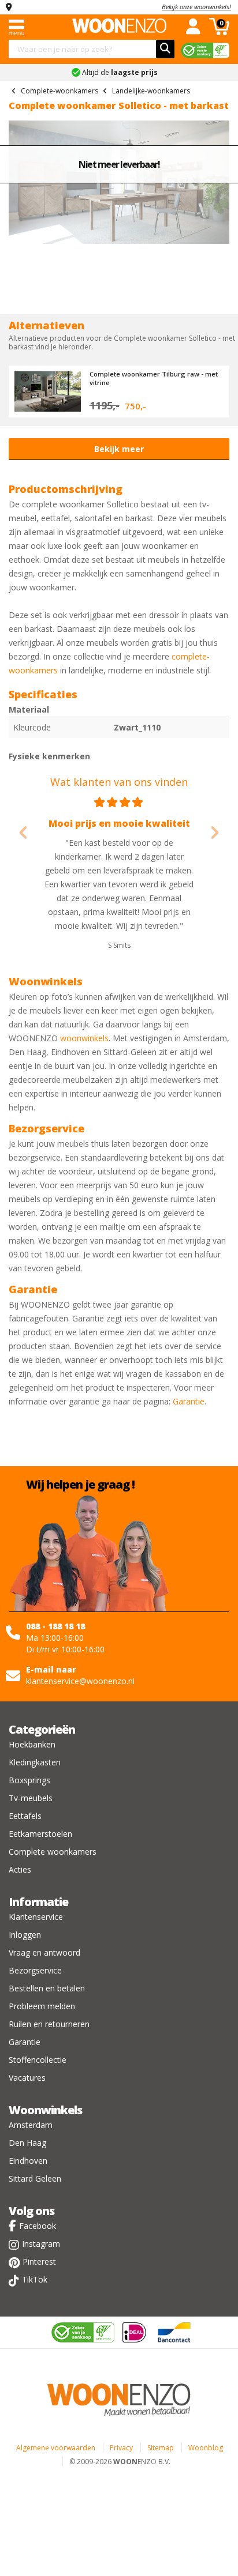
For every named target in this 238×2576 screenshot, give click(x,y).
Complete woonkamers (53, 1852)
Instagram (41, 2244)
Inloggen (25, 1935)
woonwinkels (84, 1038)
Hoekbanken (32, 1744)
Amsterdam (31, 2125)
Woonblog (206, 2448)
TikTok (35, 2279)
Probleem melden (42, 2006)
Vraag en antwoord (44, 1952)
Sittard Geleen (35, 2178)
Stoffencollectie (38, 2060)
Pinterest (39, 2261)
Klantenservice (36, 1917)
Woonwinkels (45, 2110)
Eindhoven (28, 2161)
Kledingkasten (35, 1762)
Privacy (121, 2448)
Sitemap (161, 2448)
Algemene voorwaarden (56, 2448)
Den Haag (27, 2143)
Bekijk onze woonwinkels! (196, 7)
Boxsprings (29, 1780)
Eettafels (25, 1816)
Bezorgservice (35, 1970)
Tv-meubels (31, 1798)
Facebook (38, 2226)
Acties (20, 1869)
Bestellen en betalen (47, 1988)
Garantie (189, 1401)
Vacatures (27, 2078)
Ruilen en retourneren (49, 2024)
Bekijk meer (119, 449)
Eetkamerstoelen (40, 1834)
